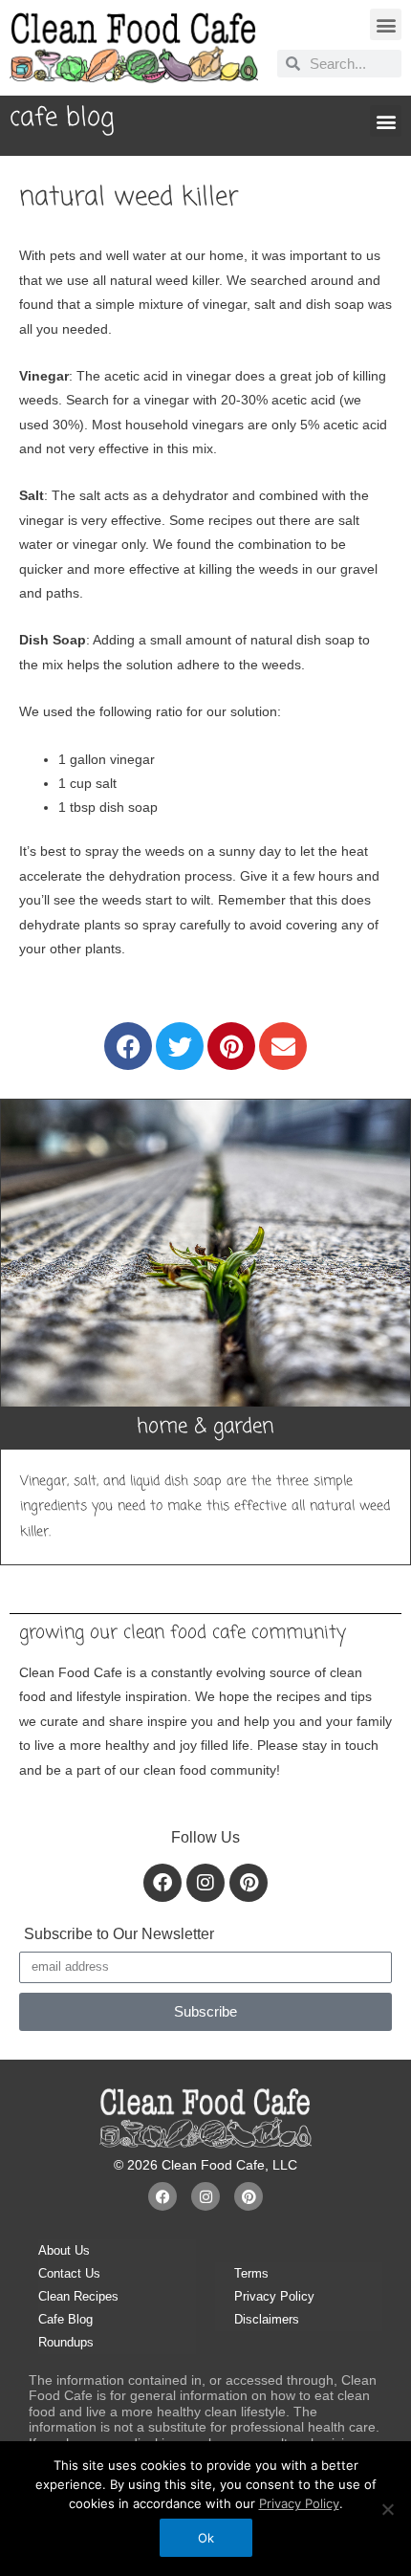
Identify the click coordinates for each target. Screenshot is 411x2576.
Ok (206, 2538)
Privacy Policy (274, 2296)
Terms (251, 2273)
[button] (386, 24)
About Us (64, 2250)
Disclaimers (267, 2319)
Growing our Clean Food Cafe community (183, 1633)
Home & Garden (205, 1427)
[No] (387, 2509)
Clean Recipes (78, 2296)
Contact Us (69, 2273)
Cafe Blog (65, 2319)
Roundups (66, 2342)
